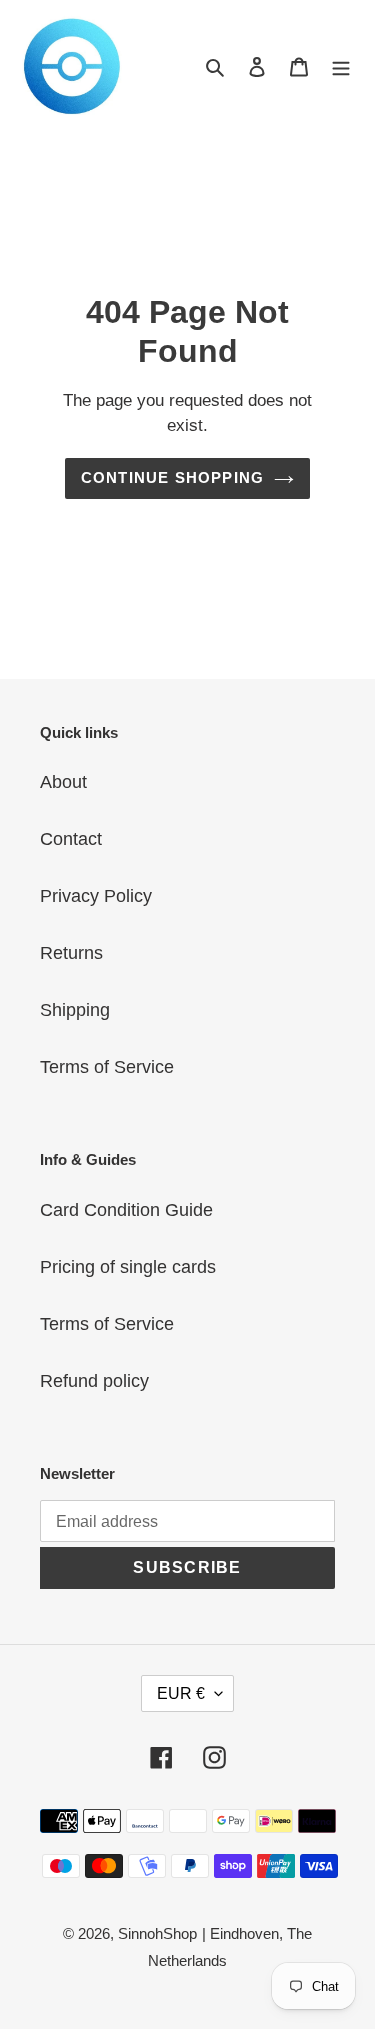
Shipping (75, 1010)
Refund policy (94, 1381)
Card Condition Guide (126, 1210)
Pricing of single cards (128, 1267)
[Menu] (341, 66)
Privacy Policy (96, 896)
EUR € (181, 1693)
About (63, 782)
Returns (71, 953)
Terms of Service (107, 1067)
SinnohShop (157, 1933)
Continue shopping (173, 477)
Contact (71, 839)
